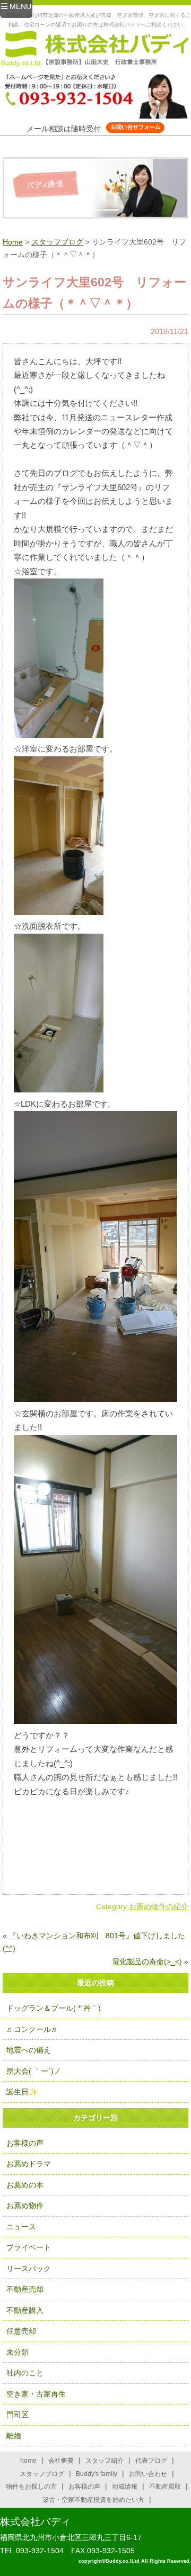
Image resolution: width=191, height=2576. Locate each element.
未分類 (18, 2352)
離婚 (14, 2436)
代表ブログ (151, 2461)
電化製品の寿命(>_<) (147, 1962)
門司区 (18, 2415)
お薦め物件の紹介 (159, 1906)
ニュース (21, 2227)
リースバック (29, 2268)
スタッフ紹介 (105, 2461)
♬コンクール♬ (32, 2029)
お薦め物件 (25, 2206)
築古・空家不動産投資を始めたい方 (93, 2500)
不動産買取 (165, 2487)
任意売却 (21, 2331)
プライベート (29, 2247)
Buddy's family (97, 2474)
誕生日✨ (22, 2092)
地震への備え (29, 2050)
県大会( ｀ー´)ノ (34, 2071)
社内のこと (25, 2373)
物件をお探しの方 (31, 2487)
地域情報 (125, 2487)
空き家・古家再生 (36, 2394)
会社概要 (61, 2461)
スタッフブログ (57, 242)
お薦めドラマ (29, 2164)
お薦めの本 (25, 2185)
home (28, 2461)
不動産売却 (25, 2289)
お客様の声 (25, 2143)
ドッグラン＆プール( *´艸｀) (54, 2008)
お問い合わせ (148, 2474)
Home (13, 242)
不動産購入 (25, 2310)
